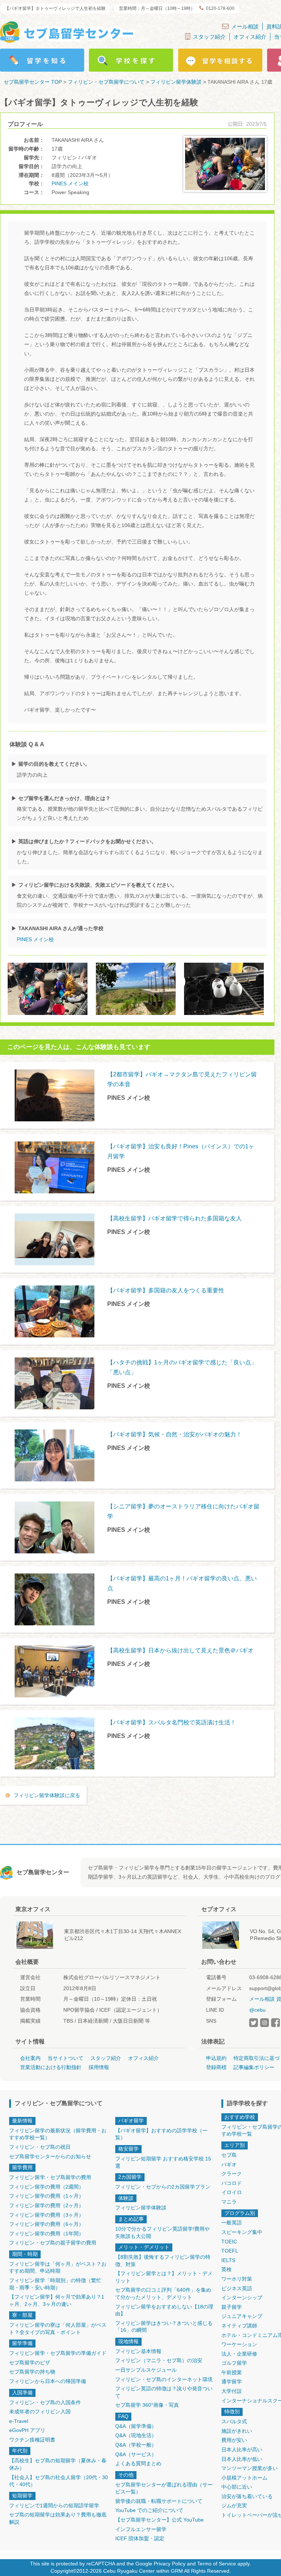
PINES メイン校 (70, 183)
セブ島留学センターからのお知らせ (50, 2156)
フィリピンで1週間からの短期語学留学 (54, 2505)
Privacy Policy (170, 2564)
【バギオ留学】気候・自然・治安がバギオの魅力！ (175, 1434)
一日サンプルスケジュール (146, 2370)
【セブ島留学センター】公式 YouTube (160, 2520)
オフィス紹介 (250, 37)
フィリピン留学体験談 (141, 2208)
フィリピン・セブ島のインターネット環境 (164, 2379)
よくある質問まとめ (138, 2463)
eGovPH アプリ (27, 2430)
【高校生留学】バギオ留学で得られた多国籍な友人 (175, 1218)
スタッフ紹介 (209, 37)
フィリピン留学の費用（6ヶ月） (46, 2224)
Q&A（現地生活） (136, 2435)
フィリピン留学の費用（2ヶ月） (46, 2205)
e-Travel (19, 2421)
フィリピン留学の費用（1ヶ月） (46, 2196)
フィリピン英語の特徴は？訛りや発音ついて (164, 2392)
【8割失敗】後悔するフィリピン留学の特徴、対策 (163, 2261)
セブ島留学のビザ (30, 2363)
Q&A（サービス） (136, 2454)
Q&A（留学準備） (136, 2426)
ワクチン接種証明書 (32, 2440)
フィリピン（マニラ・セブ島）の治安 (159, 2360)
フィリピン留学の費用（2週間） (46, 2187)
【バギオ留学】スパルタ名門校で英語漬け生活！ (172, 1722)
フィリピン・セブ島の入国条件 (45, 2402)
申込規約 (216, 2058)
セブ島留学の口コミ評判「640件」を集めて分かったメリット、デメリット (163, 2293)
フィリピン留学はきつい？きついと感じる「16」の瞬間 (164, 2327)
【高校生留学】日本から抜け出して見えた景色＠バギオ (180, 1650)
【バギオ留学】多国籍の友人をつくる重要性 (166, 1290)
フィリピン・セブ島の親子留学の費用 (53, 2243)
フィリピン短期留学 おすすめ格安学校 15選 (163, 2162)
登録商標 (216, 2067)
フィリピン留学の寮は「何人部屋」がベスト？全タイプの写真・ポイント (58, 2329)
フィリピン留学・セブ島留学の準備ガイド (58, 2353)
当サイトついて (65, 2058)
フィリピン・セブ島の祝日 (40, 2147)
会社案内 (30, 2058)
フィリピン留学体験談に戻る (47, 1795)
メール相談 (245, 26)
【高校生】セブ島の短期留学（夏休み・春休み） (58, 2464)
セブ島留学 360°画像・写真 (147, 2405)
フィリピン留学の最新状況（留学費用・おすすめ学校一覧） (58, 2134)
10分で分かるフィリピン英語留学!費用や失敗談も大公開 (162, 2232)
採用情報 (99, 2067)
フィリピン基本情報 (138, 2351)
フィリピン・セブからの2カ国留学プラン (163, 2187)
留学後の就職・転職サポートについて (159, 2501)
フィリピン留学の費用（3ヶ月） (46, 2215)
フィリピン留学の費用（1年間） (46, 2234)
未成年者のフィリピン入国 (40, 2412)
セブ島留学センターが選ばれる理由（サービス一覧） (164, 2488)
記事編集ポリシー (254, 2067)
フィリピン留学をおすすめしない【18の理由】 (164, 2310)
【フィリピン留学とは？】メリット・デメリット (164, 2277)
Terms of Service (217, 2564)
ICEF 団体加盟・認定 (140, 2538)
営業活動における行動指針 (51, 2067)
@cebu (257, 2010)
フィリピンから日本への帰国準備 (48, 2381)
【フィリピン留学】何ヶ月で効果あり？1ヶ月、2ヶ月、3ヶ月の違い (57, 2300)
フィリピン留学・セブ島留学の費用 (50, 2177)
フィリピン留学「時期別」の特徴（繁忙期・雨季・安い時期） (55, 2284)
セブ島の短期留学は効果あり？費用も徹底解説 (58, 2518)
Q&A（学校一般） (136, 2445)
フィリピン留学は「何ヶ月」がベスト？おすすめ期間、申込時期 (58, 2268)
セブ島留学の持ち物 (32, 2372)
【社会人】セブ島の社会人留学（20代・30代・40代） (59, 2481)
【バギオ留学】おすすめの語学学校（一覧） (161, 2134)
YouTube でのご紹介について (149, 2510)
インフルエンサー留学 (141, 2529)
